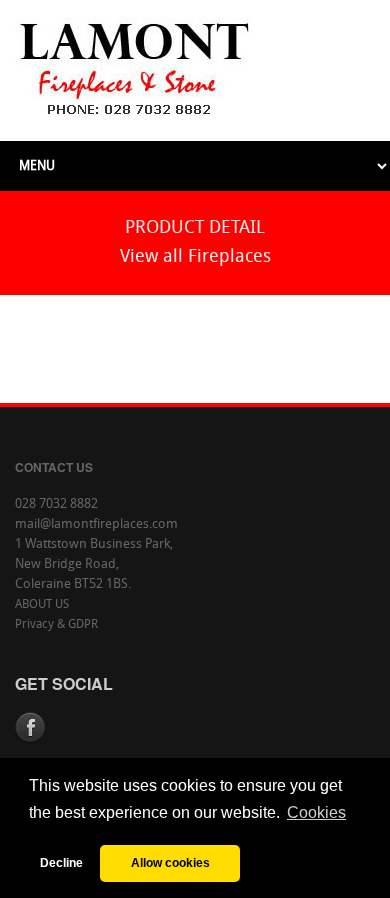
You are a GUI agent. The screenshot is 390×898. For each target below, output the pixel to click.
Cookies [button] (316, 812)
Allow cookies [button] (170, 862)
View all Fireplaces (195, 257)
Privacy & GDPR (56, 625)
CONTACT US (54, 467)
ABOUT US (42, 605)
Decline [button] (61, 862)
